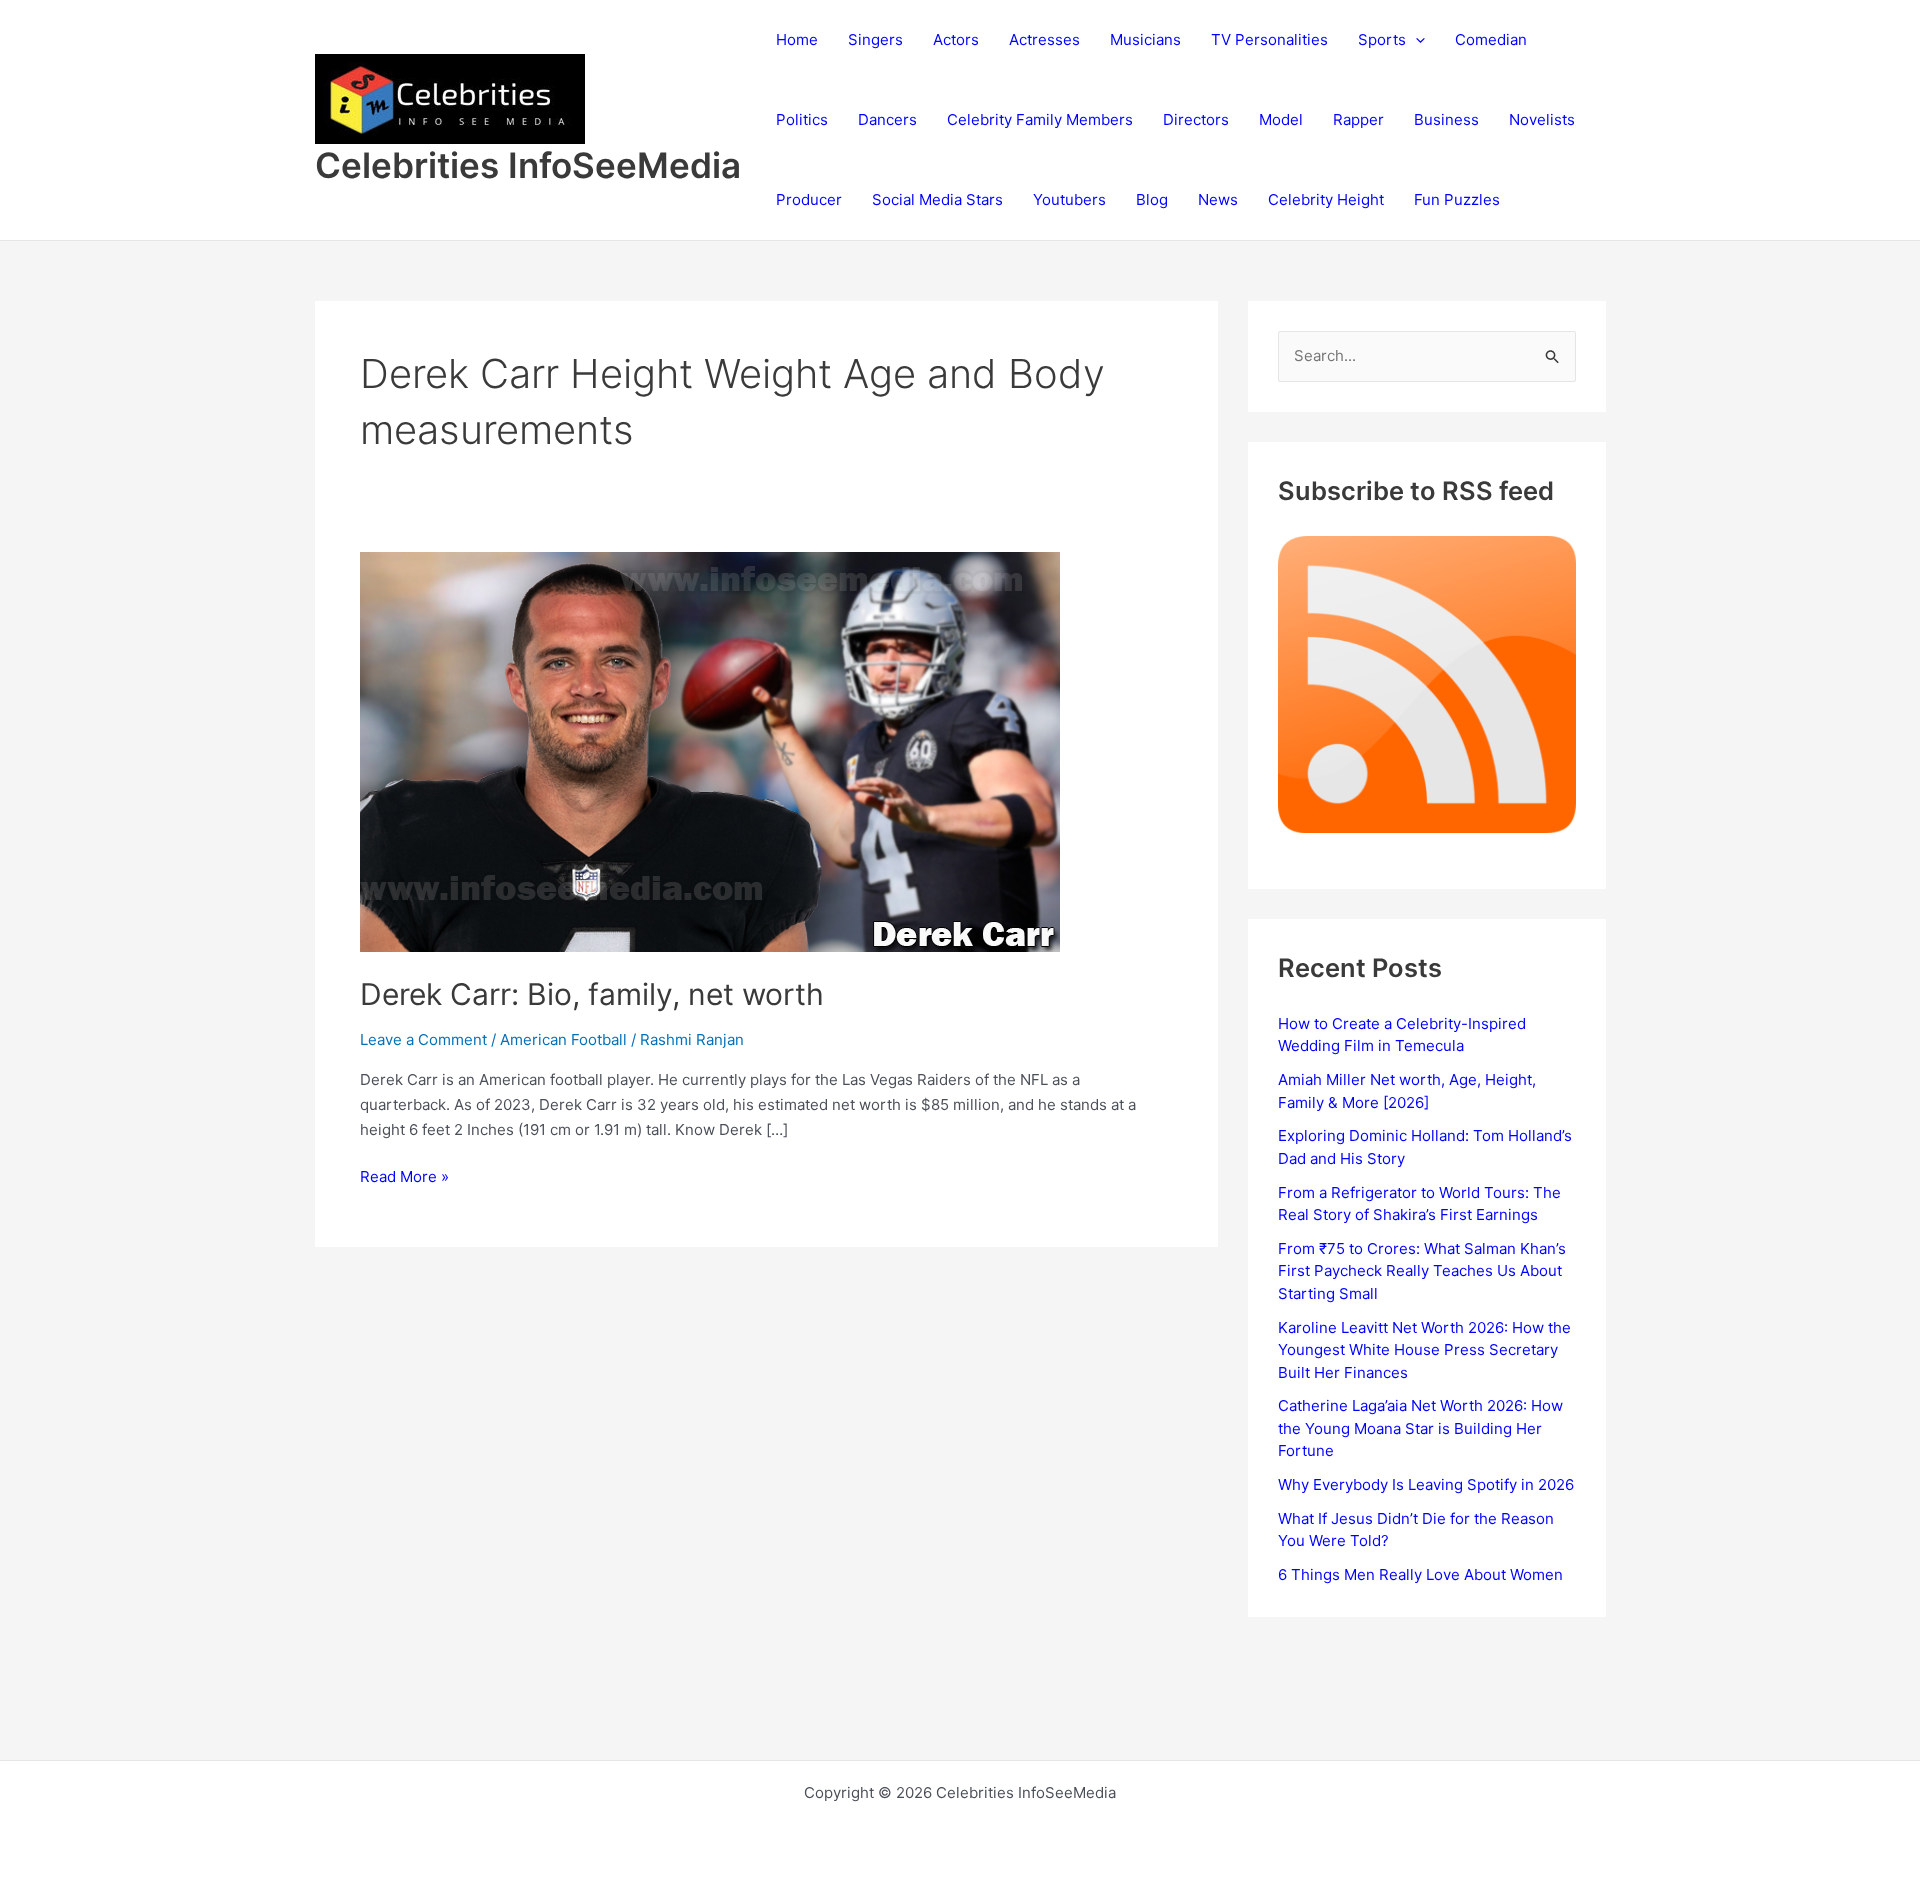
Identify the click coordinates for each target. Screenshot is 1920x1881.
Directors (1196, 119)
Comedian (1491, 39)
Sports (1382, 39)
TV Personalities (1269, 39)
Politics (802, 119)
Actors (956, 39)
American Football (563, 1039)
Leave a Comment (423, 1039)
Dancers (887, 119)
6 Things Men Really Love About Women (1420, 1574)
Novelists (1542, 119)
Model (1281, 119)
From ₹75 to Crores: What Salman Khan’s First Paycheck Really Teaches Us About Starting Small (1422, 1271)
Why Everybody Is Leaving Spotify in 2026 (1426, 1484)
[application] (1415, 40)
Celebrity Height (1326, 199)
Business (1446, 119)
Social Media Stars (937, 199)
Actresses (1044, 39)
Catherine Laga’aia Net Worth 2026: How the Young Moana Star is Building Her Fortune (1420, 1428)
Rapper (1358, 119)
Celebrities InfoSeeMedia (528, 165)
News (1218, 199)
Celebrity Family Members (1040, 119)
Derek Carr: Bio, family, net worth (592, 994)
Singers (875, 39)
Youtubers (1069, 199)
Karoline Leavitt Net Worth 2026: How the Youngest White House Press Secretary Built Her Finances (1424, 1350)
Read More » (404, 1178)
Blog (1152, 199)
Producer (809, 199)
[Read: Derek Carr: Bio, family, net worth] (710, 750)
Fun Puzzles (1457, 199)
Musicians (1145, 39)
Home (797, 39)
